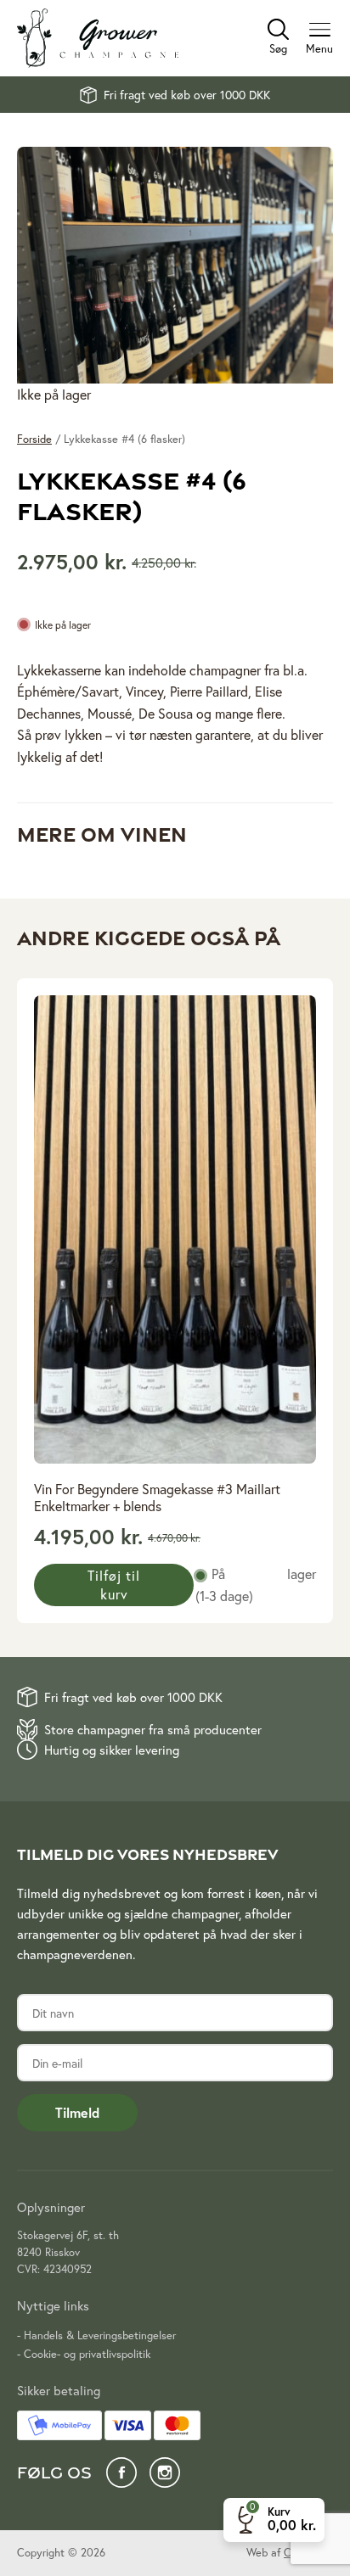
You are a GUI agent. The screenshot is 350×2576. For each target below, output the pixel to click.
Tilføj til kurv (114, 1585)
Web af (290, 2553)
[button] (274, 2520)
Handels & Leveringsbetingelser (100, 2335)
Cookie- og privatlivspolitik (87, 2354)
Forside (34, 439)
